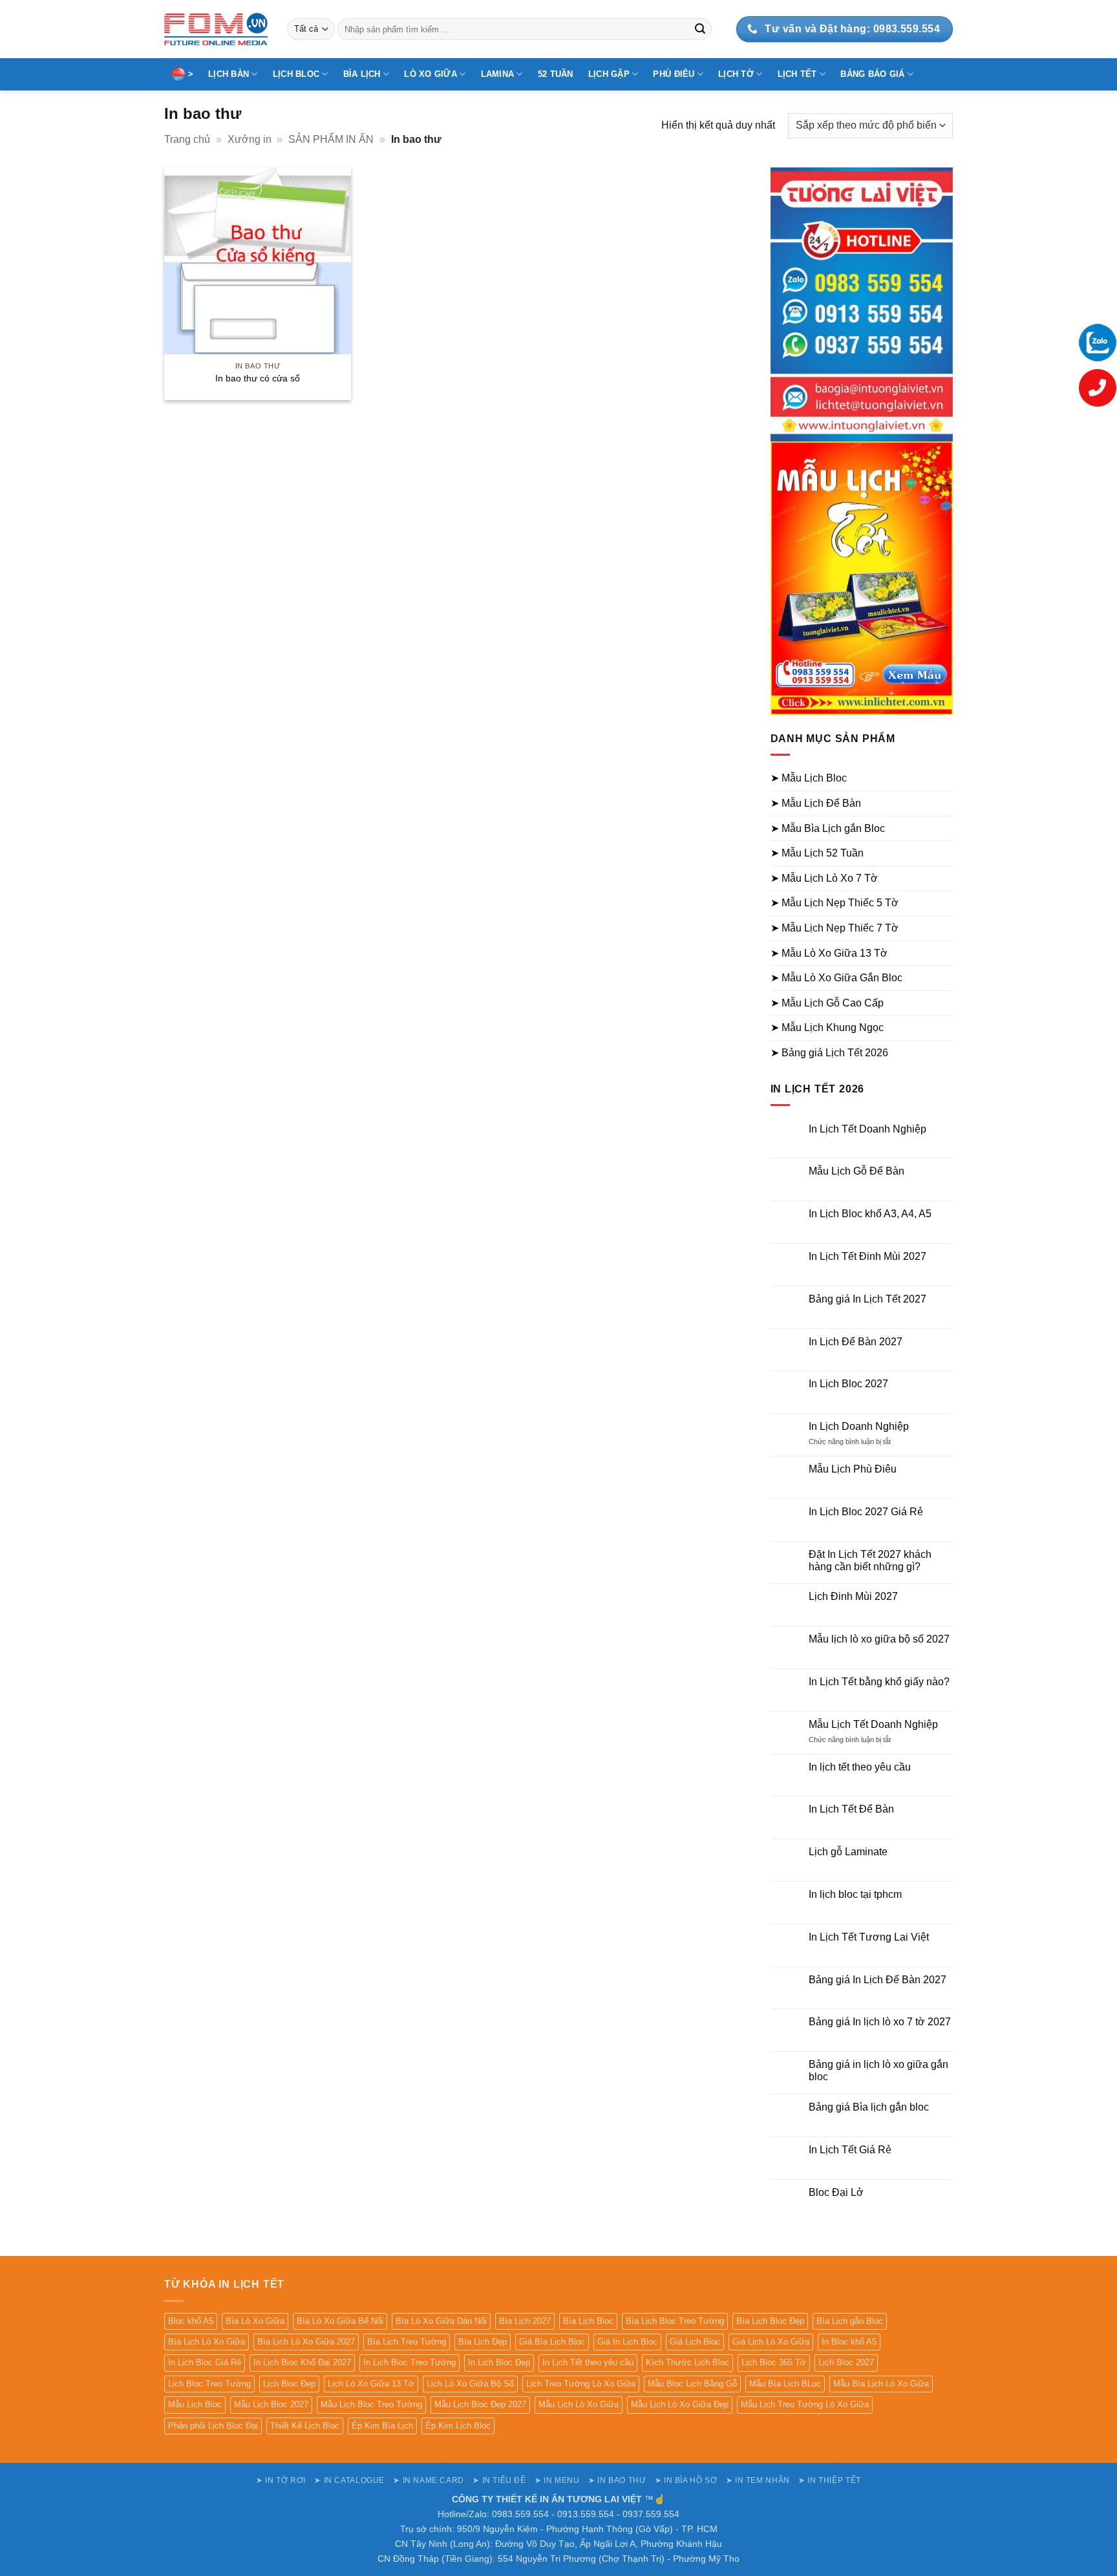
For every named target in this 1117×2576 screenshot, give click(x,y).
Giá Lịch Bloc (695, 2342)
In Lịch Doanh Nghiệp (859, 1426)
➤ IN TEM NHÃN (758, 2480)
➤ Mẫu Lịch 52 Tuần (817, 853)
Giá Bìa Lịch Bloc (552, 2342)
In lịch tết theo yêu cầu (860, 1767)
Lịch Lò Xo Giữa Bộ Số (470, 2384)
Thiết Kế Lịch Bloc (305, 2426)
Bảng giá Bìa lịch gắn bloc (869, 2107)
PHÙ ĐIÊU (674, 74)
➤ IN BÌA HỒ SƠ (686, 2480)
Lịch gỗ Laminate (848, 1852)
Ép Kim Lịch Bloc (458, 2426)
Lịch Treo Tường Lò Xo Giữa (581, 2384)
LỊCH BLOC (296, 74)
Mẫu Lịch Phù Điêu (853, 1469)
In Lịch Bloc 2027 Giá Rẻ (866, 1512)
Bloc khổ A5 (191, 2321)
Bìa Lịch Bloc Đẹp (770, 2321)
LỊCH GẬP (609, 74)
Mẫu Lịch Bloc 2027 (271, 2404)
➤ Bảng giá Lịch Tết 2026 (829, 1053)
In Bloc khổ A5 (849, 2342)
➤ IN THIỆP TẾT (830, 2480)
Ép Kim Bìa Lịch (382, 2426)
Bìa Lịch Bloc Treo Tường (675, 2321)
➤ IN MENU (557, 2480)
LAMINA (498, 74)
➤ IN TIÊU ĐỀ (499, 2480)
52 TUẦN (556, 74)
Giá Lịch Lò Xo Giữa (771, 2342)
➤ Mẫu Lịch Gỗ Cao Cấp (827, 1003)
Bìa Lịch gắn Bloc (850, 2321)
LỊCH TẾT (797, 74)
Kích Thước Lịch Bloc (687, 2362)
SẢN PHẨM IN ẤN (331, 139)
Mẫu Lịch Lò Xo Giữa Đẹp (680, 2404)
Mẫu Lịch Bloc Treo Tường (371, 2404)
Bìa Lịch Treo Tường (407, 2342)
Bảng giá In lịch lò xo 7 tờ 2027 (880, 2022)
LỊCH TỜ (736, 74)
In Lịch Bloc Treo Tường (410, 2362)
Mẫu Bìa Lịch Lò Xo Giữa (881, 2384)
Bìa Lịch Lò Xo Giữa (207, 2342)
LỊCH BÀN (229, 74)
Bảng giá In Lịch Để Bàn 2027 (878, 1980)
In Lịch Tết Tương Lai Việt (869, 1937)
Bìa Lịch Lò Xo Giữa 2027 (306, 2342)
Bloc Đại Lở (836, 2192)
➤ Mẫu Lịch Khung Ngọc (827, 1027)
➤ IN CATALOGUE (349, 2480)
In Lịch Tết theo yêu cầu (588, 2362)
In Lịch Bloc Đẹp (499, 2362)
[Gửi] (700, 29)
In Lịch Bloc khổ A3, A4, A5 (870, 1214)
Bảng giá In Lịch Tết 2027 (867, 1299)
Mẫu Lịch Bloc (195, 2404)
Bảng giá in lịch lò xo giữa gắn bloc (878, 2070)
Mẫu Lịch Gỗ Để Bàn (856, 1171)
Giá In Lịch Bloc (627, 2342)
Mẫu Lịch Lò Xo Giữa (579, 2404)
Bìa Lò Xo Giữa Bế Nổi (340, 2321)
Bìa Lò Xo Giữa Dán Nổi (441, 2321)
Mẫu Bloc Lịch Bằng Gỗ (692, 2384)
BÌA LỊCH (362, 74)
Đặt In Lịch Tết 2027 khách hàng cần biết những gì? (870, 1560)
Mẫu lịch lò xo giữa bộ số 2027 (879, 1639)
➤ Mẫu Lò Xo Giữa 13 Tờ (829, 953)
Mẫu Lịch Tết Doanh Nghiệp (873, 1724)
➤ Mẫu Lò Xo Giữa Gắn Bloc (836, 978)
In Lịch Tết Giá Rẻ (850, 2150)
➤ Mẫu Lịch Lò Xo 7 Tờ (824, 878)
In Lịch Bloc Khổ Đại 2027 (302, 2362)
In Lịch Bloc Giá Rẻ (205, 2362)
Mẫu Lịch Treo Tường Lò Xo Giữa (805, 2404)
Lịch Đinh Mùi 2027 (853, 1596)
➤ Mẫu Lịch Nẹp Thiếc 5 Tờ (835, 903)
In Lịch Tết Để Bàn (851, 1809)
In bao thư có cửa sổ (258, 378)
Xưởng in (250, 139)
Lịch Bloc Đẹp (289, 2384)
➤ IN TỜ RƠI (281, 2480)
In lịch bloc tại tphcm (855, 1894)
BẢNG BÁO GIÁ (872, 74)
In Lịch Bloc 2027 (848, 1384)
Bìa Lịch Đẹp (483, 2342)
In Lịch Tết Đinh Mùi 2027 (867, 1256)
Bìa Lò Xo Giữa (255, 2321)
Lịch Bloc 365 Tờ (774, 2362)
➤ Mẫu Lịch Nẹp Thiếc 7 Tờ (835, 928)
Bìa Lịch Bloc (588, 2321)
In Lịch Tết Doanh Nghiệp (867, 1129)
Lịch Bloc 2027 (846, 2362)
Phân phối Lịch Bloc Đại (213, 2426)
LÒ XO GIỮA (431, 74)
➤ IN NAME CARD (429, 2480)
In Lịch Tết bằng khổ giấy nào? (879, 1682)
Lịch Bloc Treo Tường (209, 2384)
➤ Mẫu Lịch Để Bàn (816, 803)
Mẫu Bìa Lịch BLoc (785, 2384)
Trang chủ (187, 139)
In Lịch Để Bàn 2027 (856, 1342)
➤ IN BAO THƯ (617, 2480)
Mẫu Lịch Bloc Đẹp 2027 (480, 2404)
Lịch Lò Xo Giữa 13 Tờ (371, 2384)
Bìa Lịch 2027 (525, 2321)
